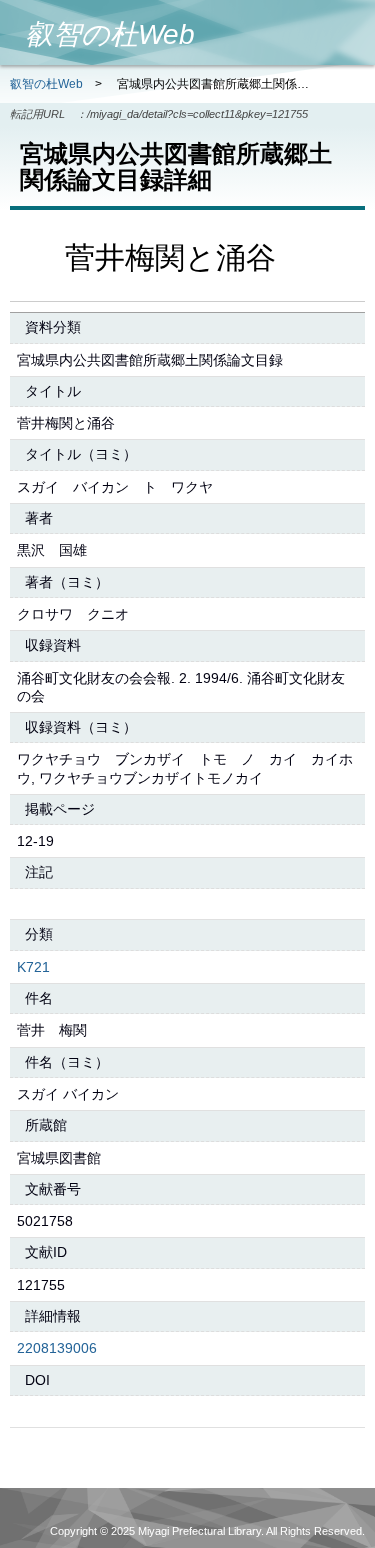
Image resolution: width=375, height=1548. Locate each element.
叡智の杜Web (46, 84)
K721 (33, 967)
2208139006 (57, 1348)
